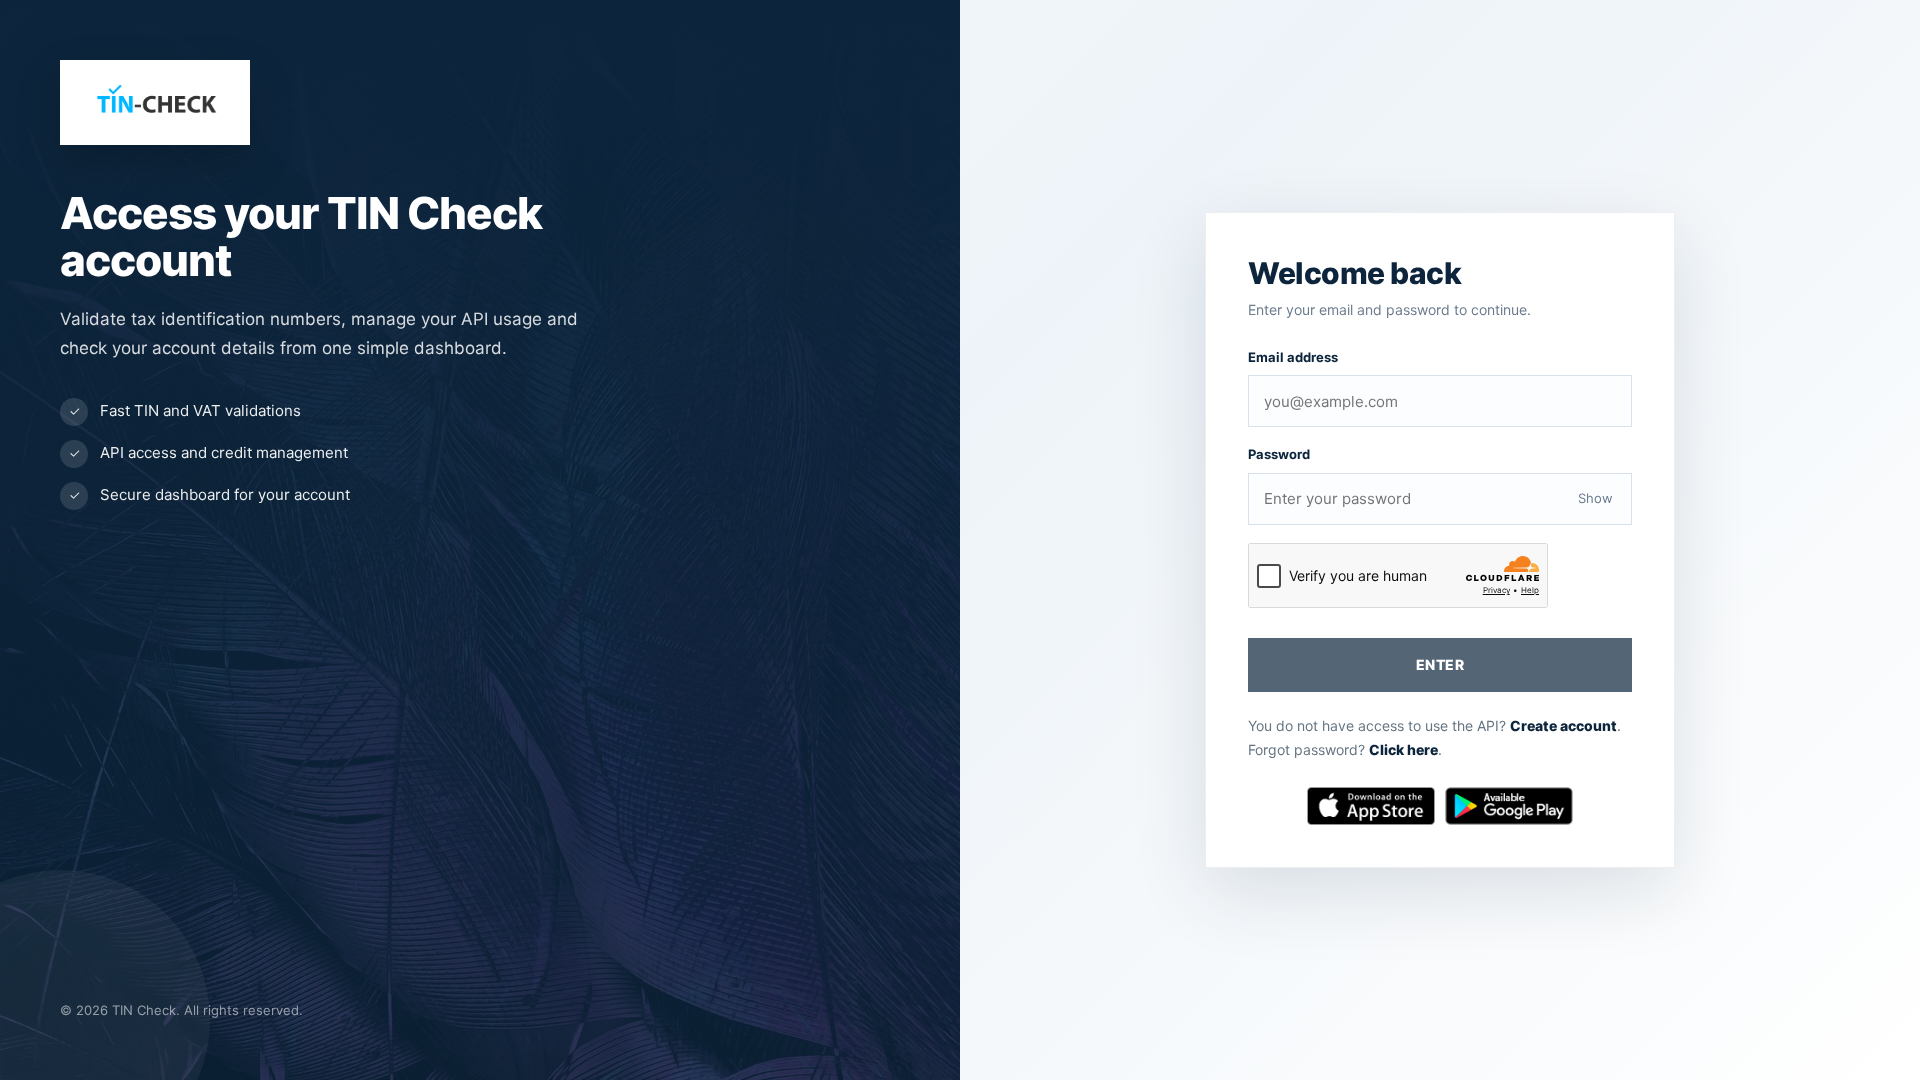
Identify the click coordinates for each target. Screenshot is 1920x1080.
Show (1595, 498)
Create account (1563, 725)
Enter (1440, 664)
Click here (1403, 749)
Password (1279, 454)
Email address (1293, 357)
